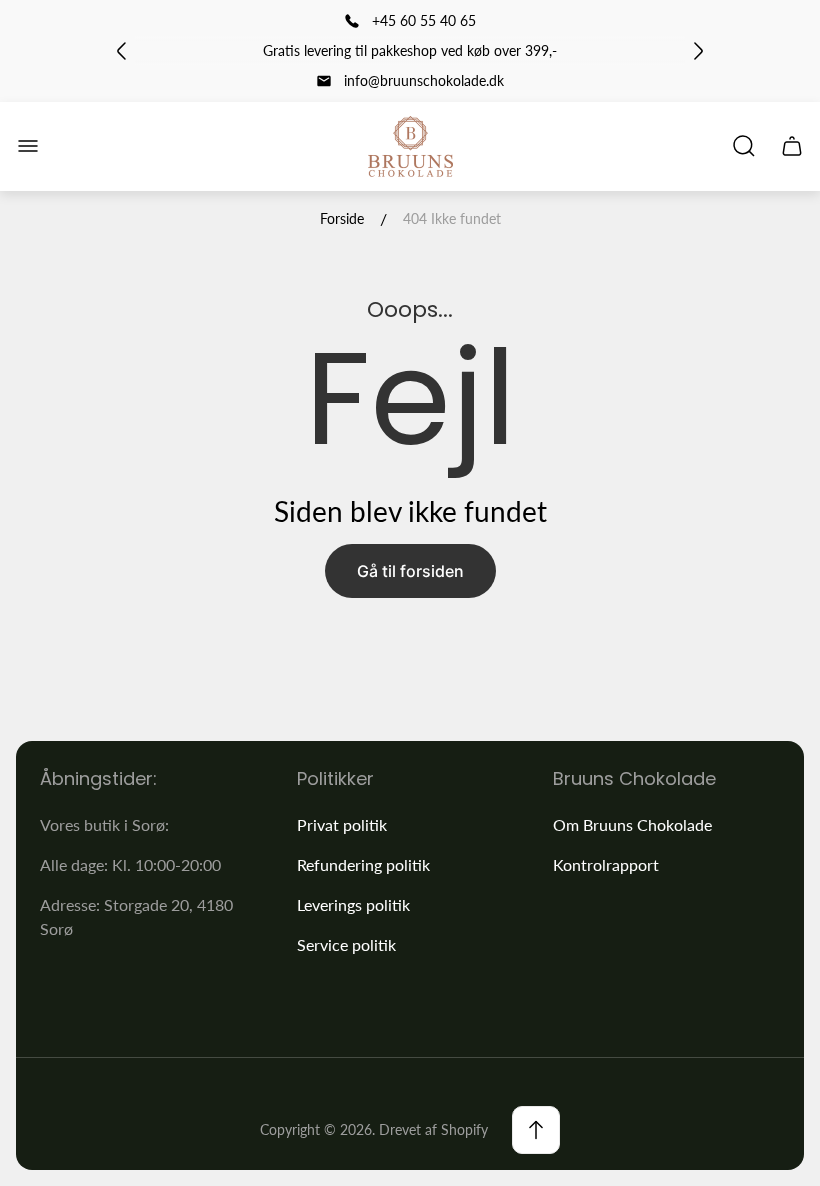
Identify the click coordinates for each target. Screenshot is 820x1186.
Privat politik (342, 824)
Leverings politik (353, 904)
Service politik (346, 944)
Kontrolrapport (606, 864)
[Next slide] (698, 51)
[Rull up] (536, 1130)
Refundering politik (363, 864)
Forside (342, 218)
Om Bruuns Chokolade (632, 824)
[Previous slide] (122, 51)
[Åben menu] (28, 146)
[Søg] (744, 146)
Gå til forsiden (410, 571)
